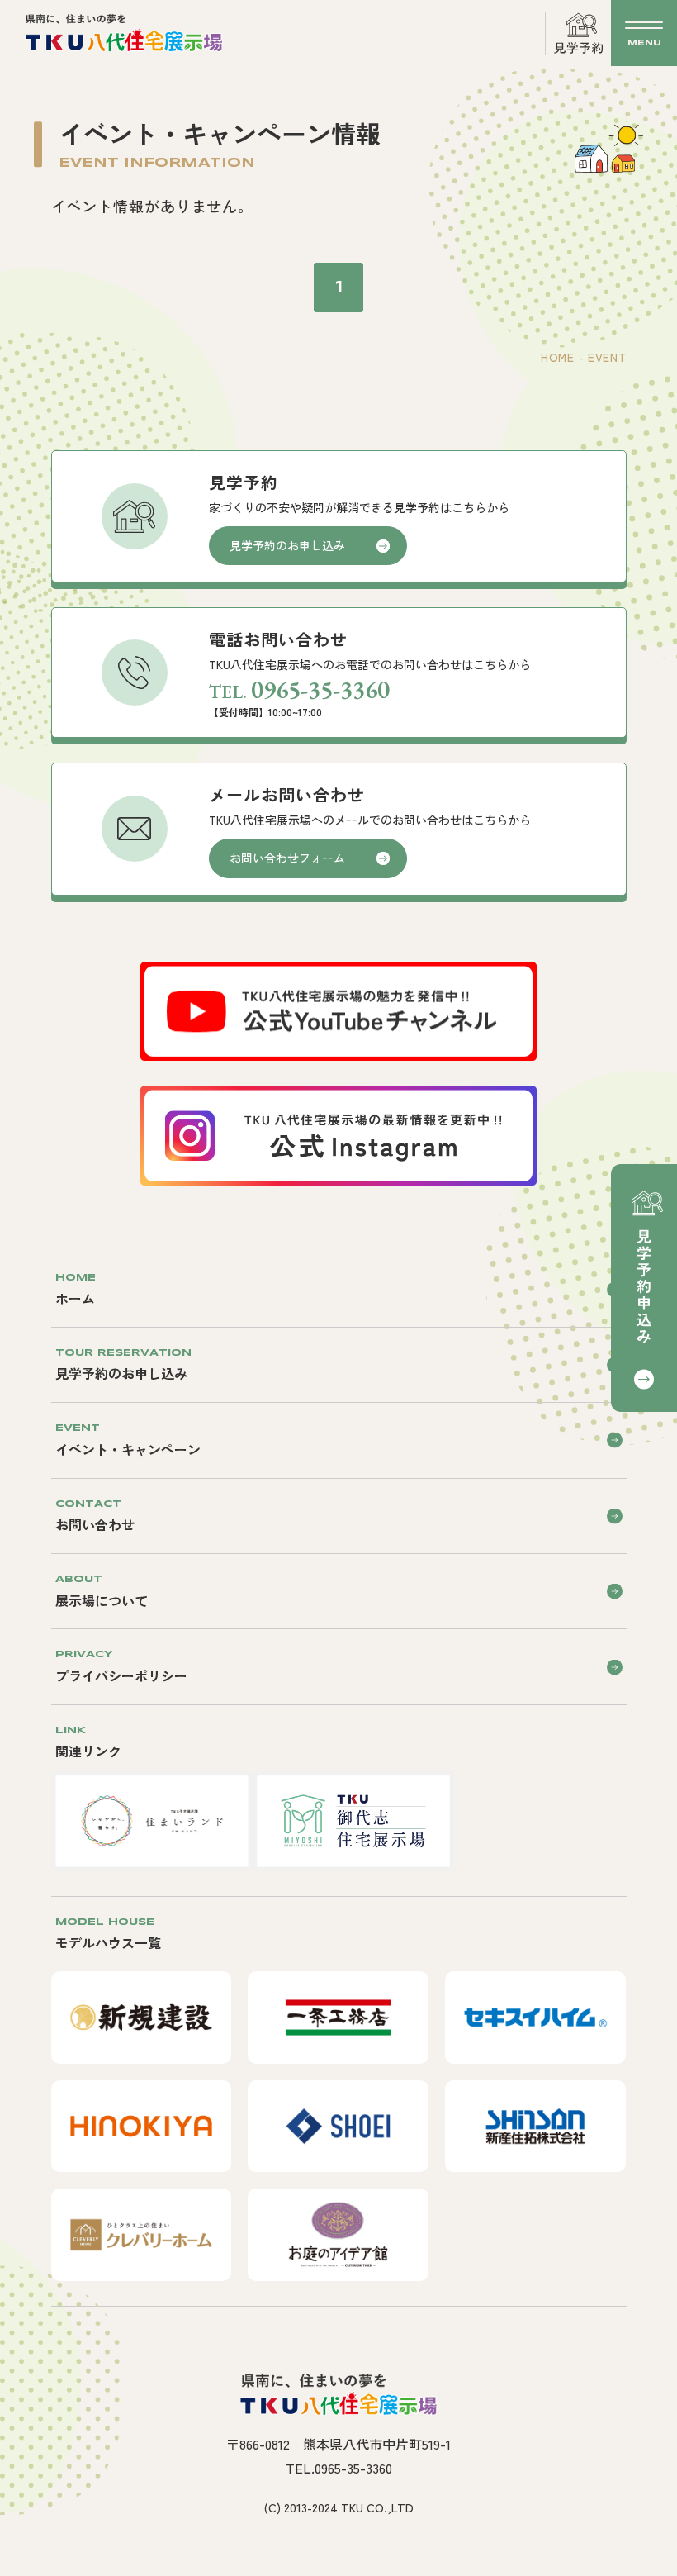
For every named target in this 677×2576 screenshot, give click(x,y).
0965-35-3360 (320, 689)
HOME (558, 357)
